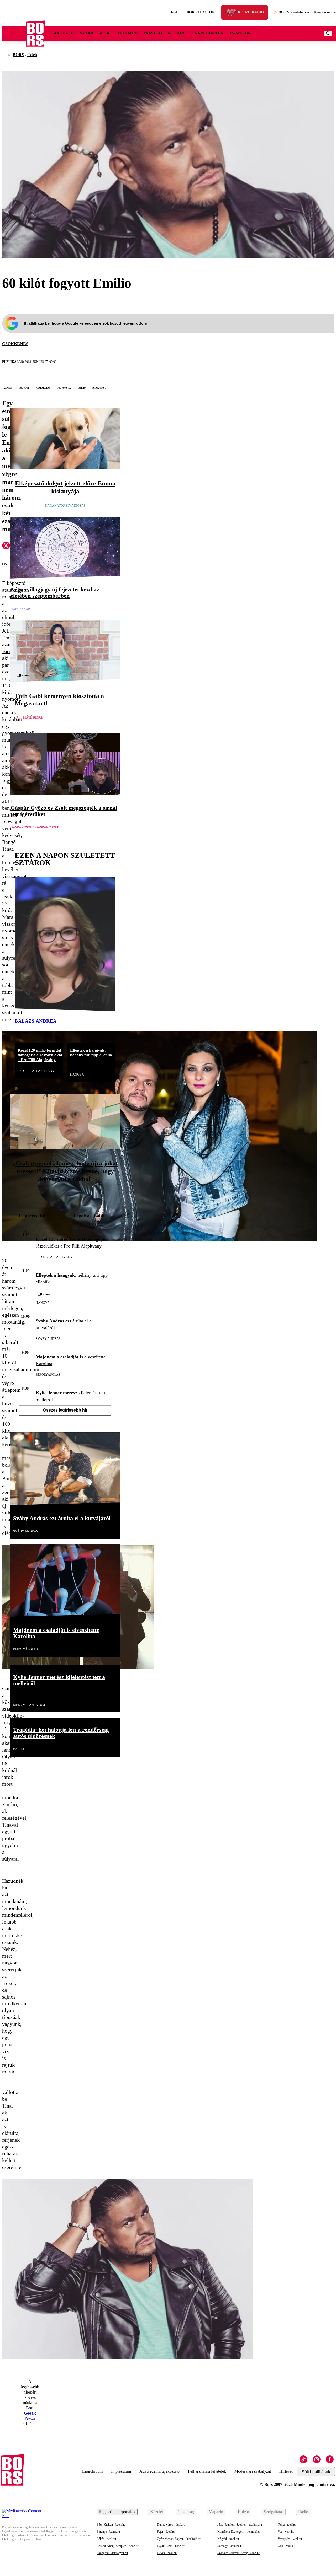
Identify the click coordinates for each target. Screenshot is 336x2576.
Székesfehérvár (294, 12)
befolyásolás (48, 1375)
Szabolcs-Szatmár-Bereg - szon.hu (239, 2553)
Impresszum (121, 2471)
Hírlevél (286, 2471)
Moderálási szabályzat (253, 2471)
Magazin (216, 2512)
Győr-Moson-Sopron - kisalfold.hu (179, 2539)
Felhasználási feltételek (207, 2471)
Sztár (87, 33)
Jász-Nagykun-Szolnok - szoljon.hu (240, 2525)
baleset (20, 1749)
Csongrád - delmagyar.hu (112, 2553)
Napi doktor (209, 33)
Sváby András (48, 1339)
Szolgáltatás (274, 2512)
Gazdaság (186, 2512)
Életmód (128, 33)
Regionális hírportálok (117, 2512)
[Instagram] (317, 2459)
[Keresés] (328, 34)
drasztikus (99, 388)
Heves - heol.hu (167, 2553)
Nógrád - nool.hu (228, 2539)
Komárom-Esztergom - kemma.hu (238, 2532)
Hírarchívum (92, 2471)
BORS (18, 55)
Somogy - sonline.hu (230, 2546)
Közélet (157, 2512)
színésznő (23, 1033)
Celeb (32, 55)
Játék (174, 12)
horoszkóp (20, 609)
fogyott (24, 388)
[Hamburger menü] (14, 34)
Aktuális (64, 33)
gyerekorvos (65, 1194)
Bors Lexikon (201, 12)
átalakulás (43, 388)
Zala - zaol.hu (286, 2546)
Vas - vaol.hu (286, 2532)
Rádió (303, 2512)
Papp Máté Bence (29, 717)
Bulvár (243, 2512)
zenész (8, 388)
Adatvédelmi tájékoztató (159, 2471)
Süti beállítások (316, 2472)
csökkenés (15, 344)
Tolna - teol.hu (287, 2525)
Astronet (178, 33)
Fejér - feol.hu (166, 2532)
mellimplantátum (29, 1705)
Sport (106, 33)
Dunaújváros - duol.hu (171, 2525)
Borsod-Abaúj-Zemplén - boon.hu (118, 2546)
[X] (6, 546)
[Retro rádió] (233, 13)
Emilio (82, 388)
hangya (77, 1074)
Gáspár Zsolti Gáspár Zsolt (35, 827)
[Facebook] (330, 2459)
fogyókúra (64, 388)
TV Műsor (240, 33)
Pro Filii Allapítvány (36, 1071)
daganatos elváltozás (65, 506)
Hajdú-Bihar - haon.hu (171, 2546)
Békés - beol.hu (106, 2539)
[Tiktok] (303, 2459)
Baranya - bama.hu (108, 2532)
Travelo (153, 33)
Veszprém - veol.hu (290, 2539)
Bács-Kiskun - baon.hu (111, 2525)
